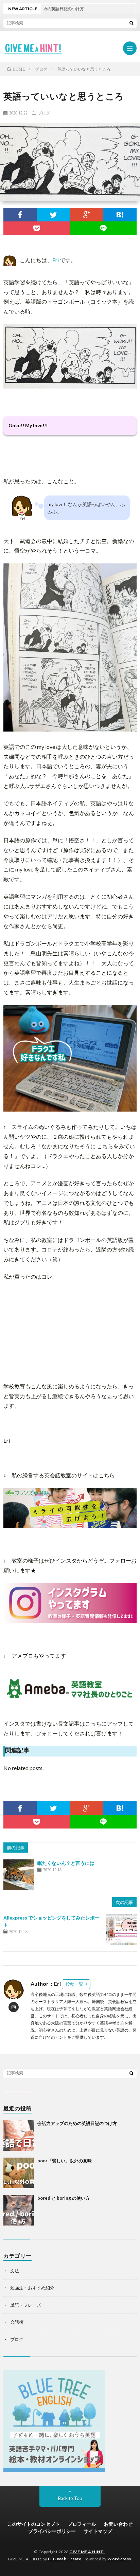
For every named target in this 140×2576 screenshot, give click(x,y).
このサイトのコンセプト (34, 2524)
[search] (132, 23)
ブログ (44, 113)
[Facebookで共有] (20, 215)
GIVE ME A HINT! (87, 2552)
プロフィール (82, 2524)
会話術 (17, 2322)
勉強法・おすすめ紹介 (32, 2288)
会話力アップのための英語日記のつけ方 (77, 2123)
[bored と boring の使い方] (19, 2210)
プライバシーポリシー (52, 2531)
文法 (15, 2271)
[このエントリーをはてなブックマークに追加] (120, 215)
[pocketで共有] (37, 228)
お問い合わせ (118, 2524)
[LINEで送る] (103, 228)
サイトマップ (98, 2531)
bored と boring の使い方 (64, 2198)
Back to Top (70, 2498)
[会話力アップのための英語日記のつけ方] (19, 2136)
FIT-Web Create (65, 2559)
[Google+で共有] (87, 215)
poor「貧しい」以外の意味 (65, 2161)
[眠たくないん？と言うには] (19, 1875)
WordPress (119, 2559)
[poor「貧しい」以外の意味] (19, 2173)
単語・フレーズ (26, 2305)
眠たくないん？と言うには (66, 1863)
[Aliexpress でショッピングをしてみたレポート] (121, 1929)
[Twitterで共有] (53, 215)
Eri (56, 260)
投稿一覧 (74, 1984)
